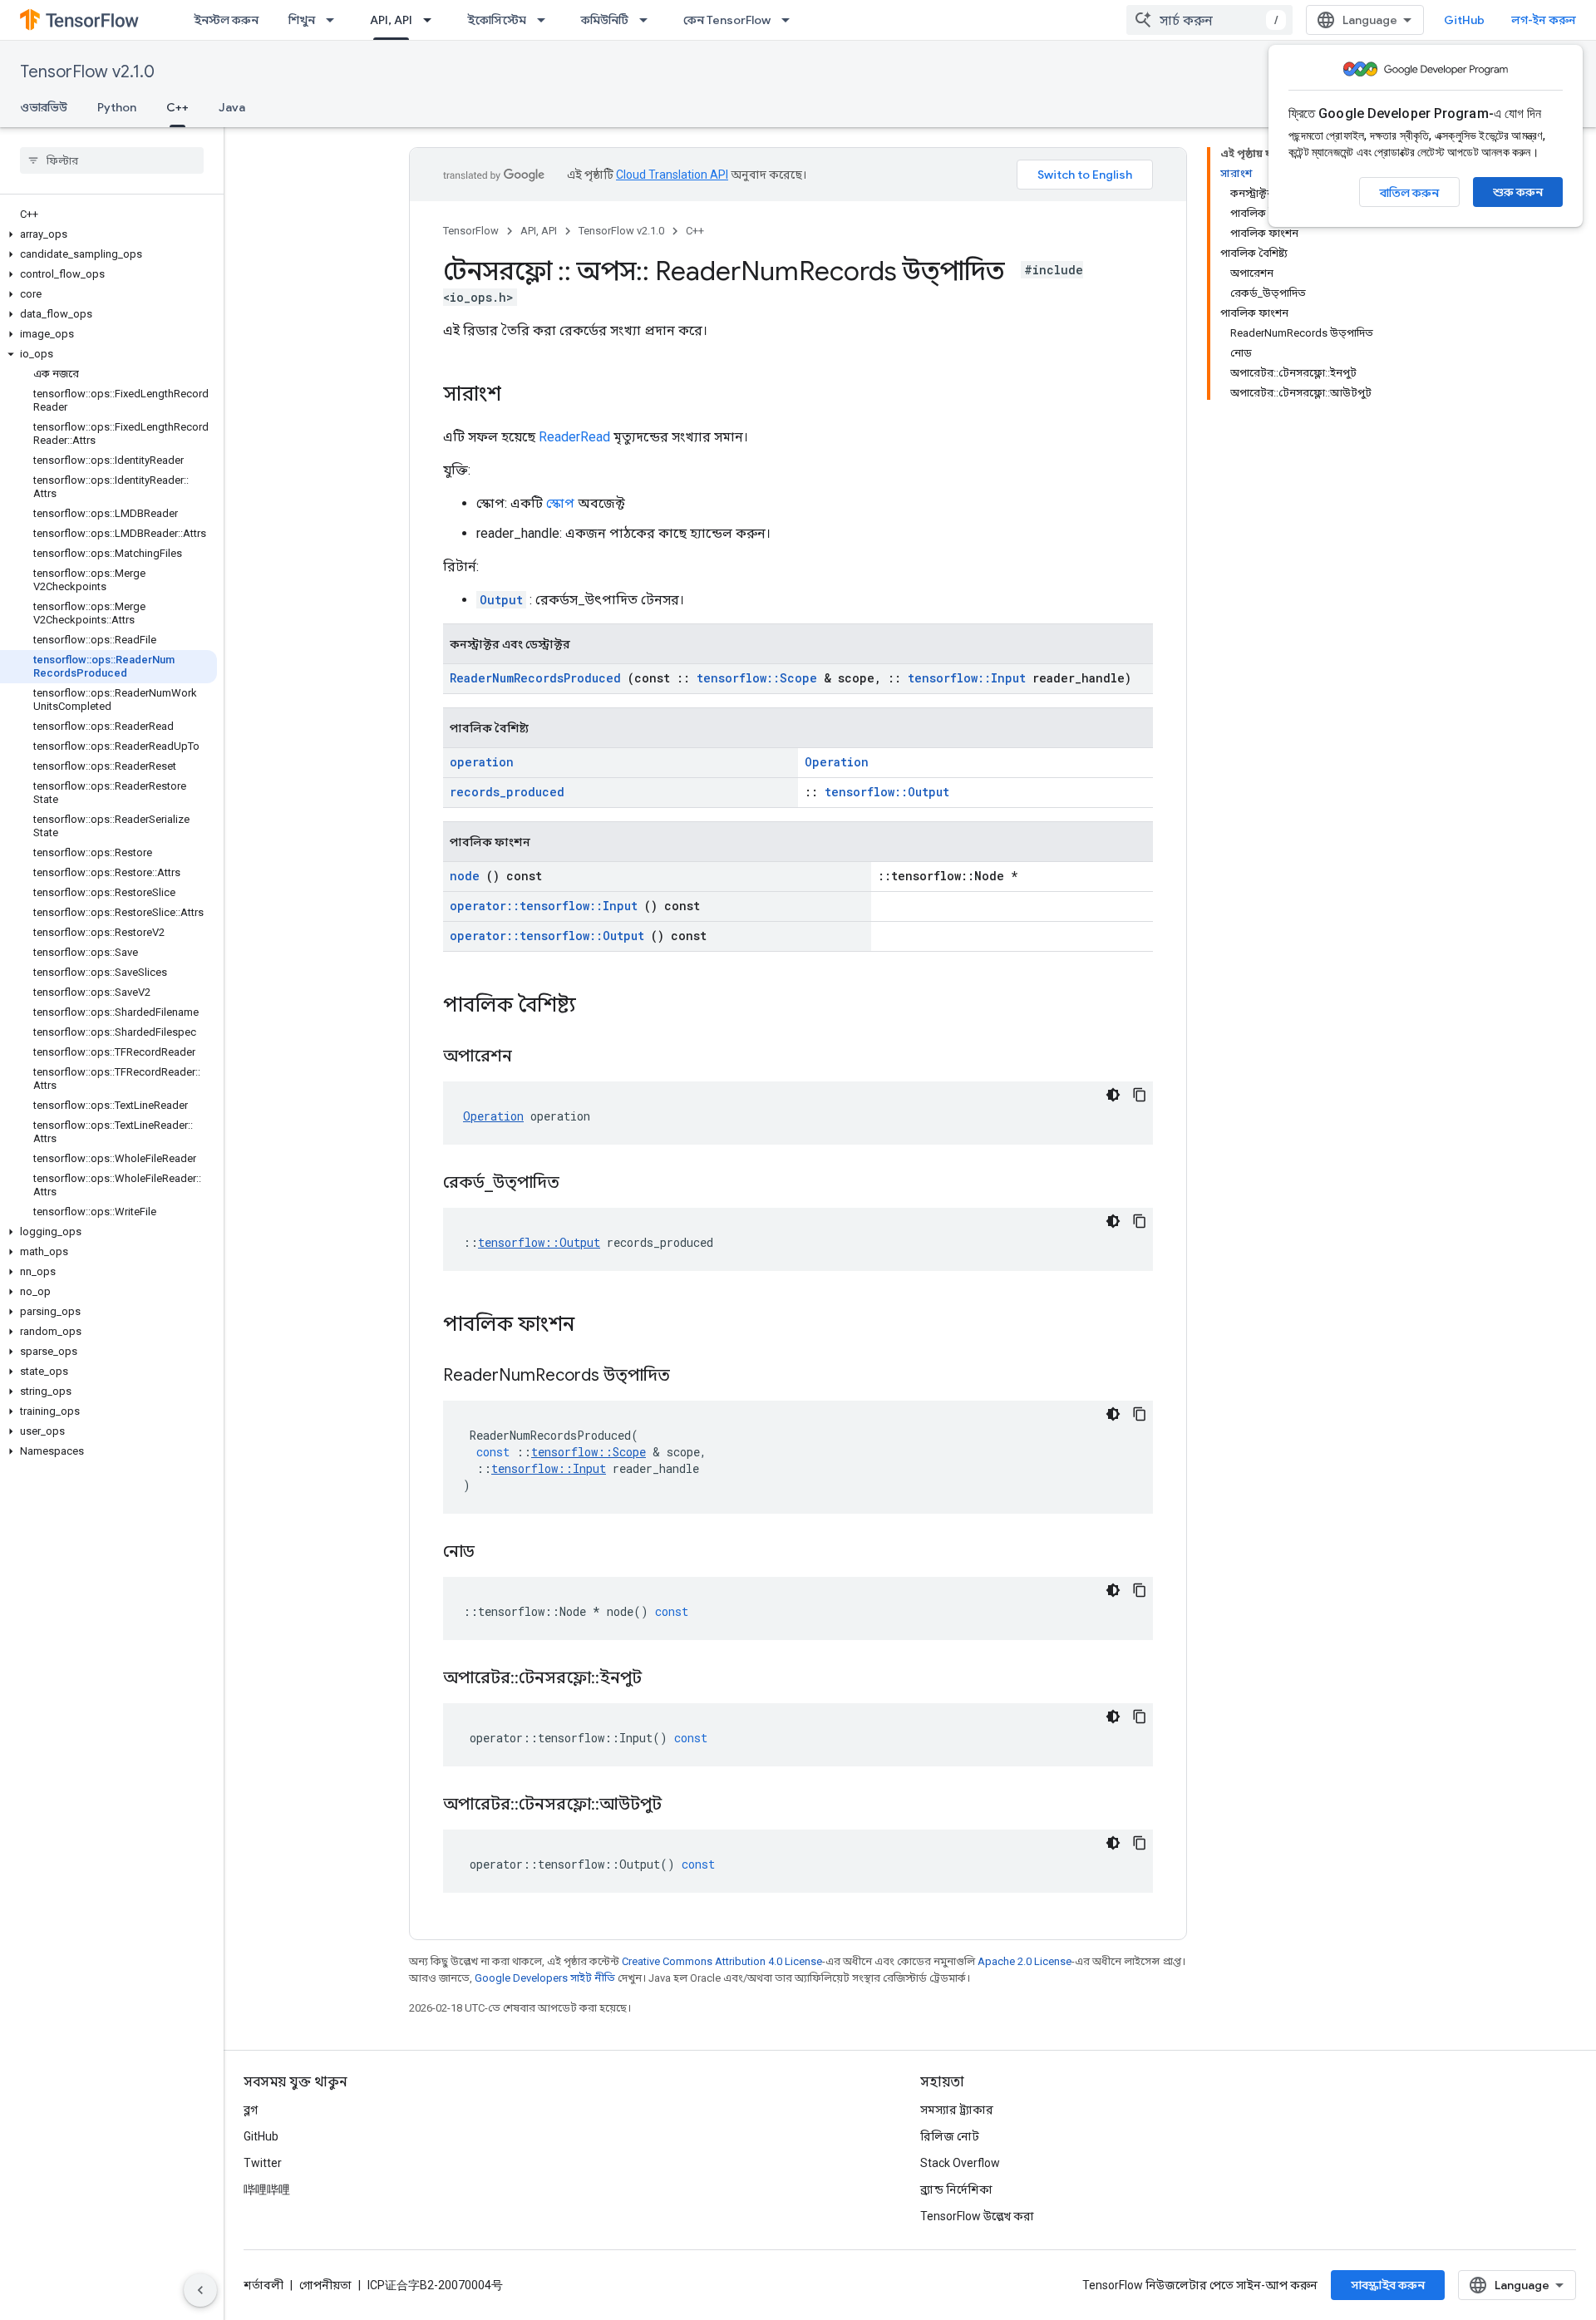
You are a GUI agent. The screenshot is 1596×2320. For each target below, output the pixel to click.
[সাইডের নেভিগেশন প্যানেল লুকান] (200, 2290)
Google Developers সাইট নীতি (545, 1978)
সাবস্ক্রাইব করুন (1388, 2285)
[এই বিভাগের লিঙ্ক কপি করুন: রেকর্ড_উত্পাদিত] (580, 1184)
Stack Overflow (960, 2163)
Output (501, 600)
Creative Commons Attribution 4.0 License (722, 1961)
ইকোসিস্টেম (497, 20)
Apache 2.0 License (1025, 1961)
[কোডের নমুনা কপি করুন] (1140, 1095)
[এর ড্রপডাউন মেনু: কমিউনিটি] (648, 20)
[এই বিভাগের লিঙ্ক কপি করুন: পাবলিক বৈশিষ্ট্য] (598, 1007)
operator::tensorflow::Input (544, 906)
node (465, 876)
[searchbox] (112, 160)
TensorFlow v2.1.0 (87, 72)
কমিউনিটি (605, 20)
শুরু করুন (1518, 192)
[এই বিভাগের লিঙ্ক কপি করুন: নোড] (495, 1553)
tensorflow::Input (967, 678)
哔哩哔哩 (267, 2189)
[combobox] (1209, 20)
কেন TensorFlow (727, 20)
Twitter (263, 2163)
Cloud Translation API (672, 175)
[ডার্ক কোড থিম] (1113, 1095)
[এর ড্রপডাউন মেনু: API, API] (432, 20)
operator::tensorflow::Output (547, 936)
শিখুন (302, 20)
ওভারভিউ (44, 107)
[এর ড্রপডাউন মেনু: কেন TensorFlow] (791, 20)
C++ (177, 107)
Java (232, 107)
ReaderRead (574, 437)
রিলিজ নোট (950, 2136)
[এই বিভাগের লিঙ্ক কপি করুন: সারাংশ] (518, 396)
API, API (391, 20)
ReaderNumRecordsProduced (535, 678)
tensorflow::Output (887, 792)
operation (482, 762)
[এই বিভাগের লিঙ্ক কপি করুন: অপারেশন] (533, 1057)
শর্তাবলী (264, 2285)
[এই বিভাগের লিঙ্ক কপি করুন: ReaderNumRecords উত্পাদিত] (691, 1377)
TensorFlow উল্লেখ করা (977, 2216)
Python (117, 107)
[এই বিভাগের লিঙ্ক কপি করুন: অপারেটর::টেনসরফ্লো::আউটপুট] (682, 1805)
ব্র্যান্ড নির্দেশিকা (956, 2189)
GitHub (1464, 20)
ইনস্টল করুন (226, 20)
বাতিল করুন (1409, 193)
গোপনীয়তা (325, 2285)
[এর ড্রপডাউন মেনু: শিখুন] (335, 20)
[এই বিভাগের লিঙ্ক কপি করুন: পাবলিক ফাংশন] (596, 1326)
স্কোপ (560, 503)
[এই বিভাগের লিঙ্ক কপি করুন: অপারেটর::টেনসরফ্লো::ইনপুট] (663, 1679)
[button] (108, 234)
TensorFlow (471, 231)
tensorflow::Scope (757, 678)
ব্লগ (251, 2110)
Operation (837, 762)
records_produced (507, 792)
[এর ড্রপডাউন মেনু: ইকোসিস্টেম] (546, 20)
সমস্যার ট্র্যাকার (957, 2110)
